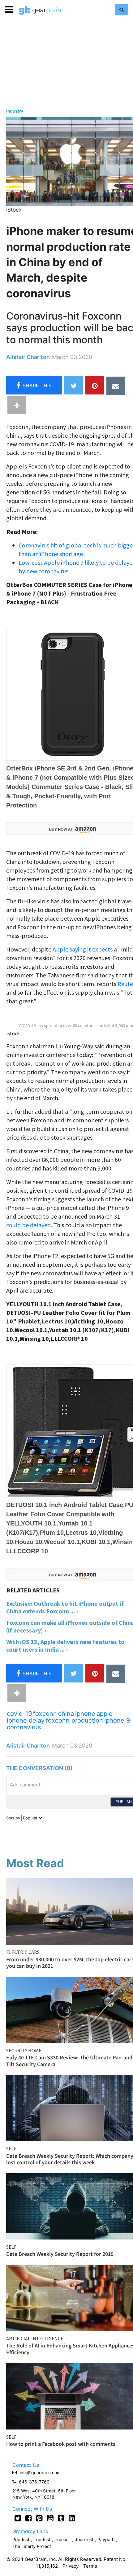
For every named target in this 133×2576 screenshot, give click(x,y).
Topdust (42, 2539)
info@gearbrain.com (40, 2473)
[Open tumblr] (61, 2518)
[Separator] (17, 405)
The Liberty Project (32, 2546)
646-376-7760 (34, 2482)
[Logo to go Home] (40, 10)
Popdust (21, 2539)
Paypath (106, 2539)
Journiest (85, 2539)
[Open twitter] (18, 2518)
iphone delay (26, 1720)
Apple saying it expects (83, 949)
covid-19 (19, 1714)
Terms (90, 2566)
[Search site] (122, 10)
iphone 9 (117, 1720)
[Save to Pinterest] (95, 385)
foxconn (45, 1714)
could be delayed (28, 1225)
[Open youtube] (50, 2518)
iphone (85, 1714)
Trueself (63, 2539)
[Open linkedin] (72, 2518)
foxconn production (74, 1720)
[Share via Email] (116, 386)
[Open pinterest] (39, 2518)
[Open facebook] (29, 2518)
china (66, 1714)
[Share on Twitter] (74, 385)
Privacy (71, 2566)
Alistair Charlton (28, 357)
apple (105, 1714)
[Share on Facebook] (34, 385)
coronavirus (24, 1727)
